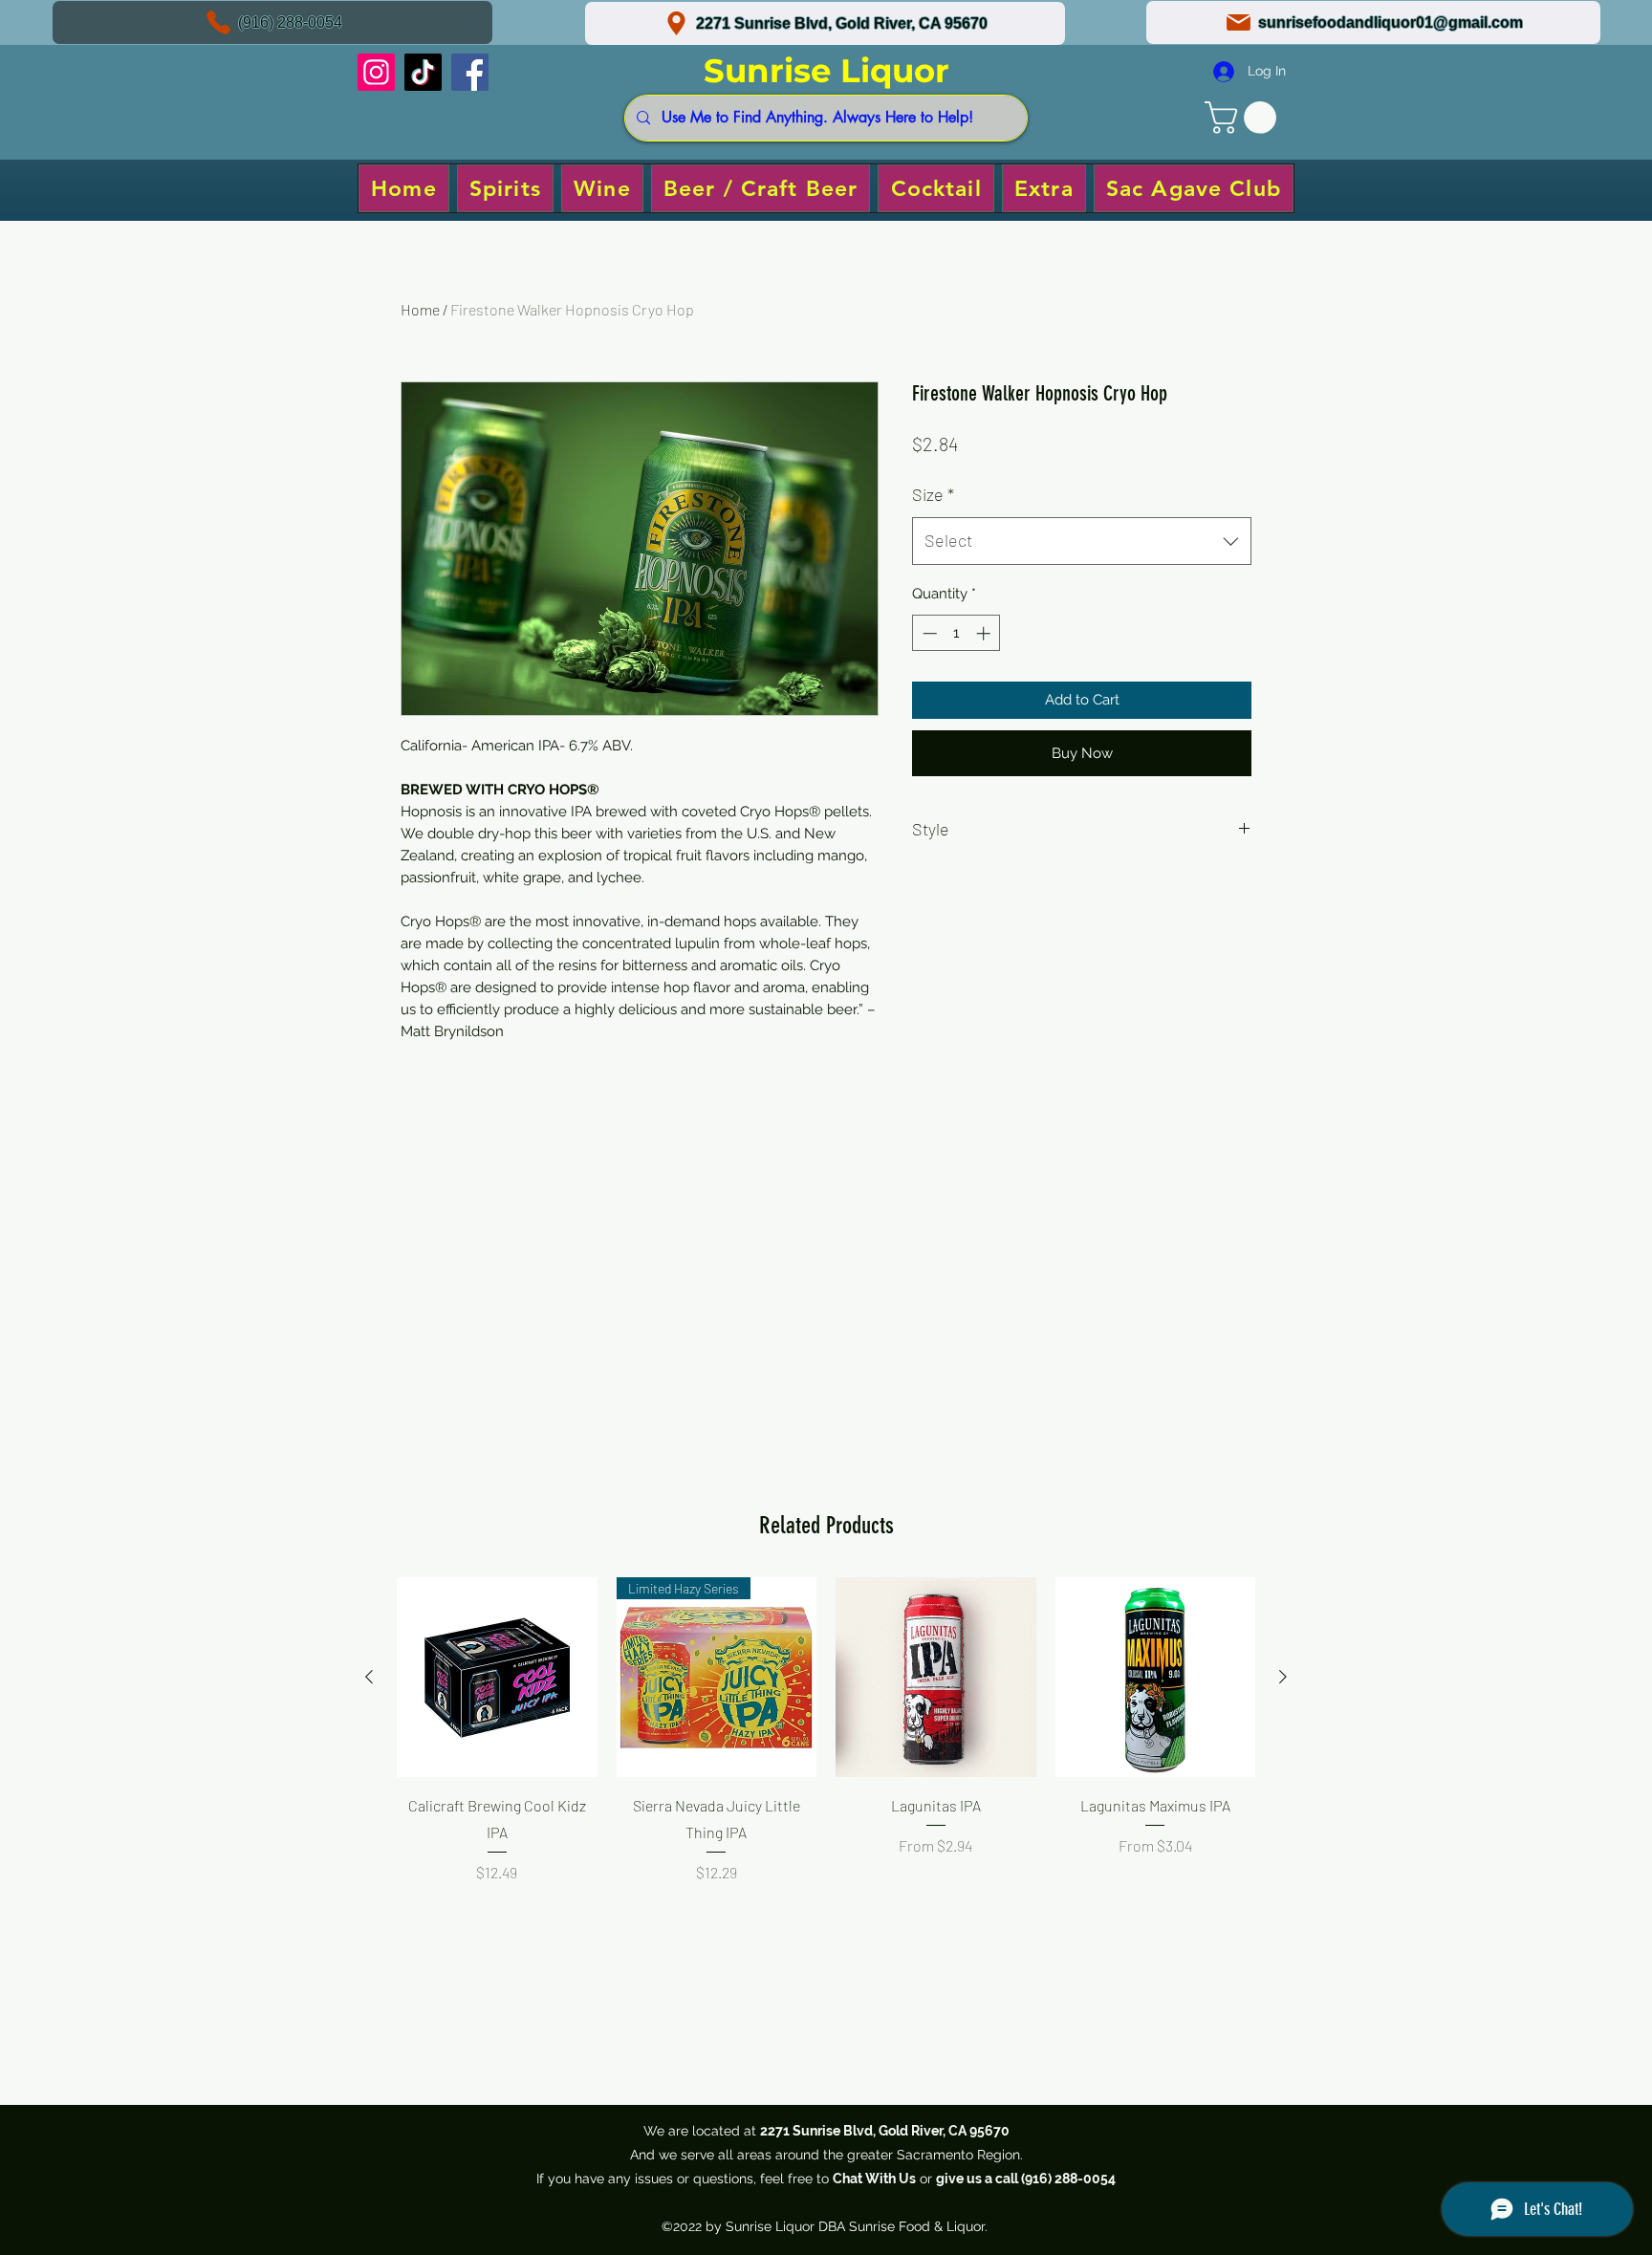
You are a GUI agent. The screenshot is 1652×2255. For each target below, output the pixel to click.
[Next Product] (1283, 1677)
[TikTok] (423, 72)
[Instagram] (376, 72)
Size (933, 494)
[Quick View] (497, 1678)
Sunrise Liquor (826, 71)
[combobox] (1082, 541)
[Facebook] (470, 72)
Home (420, 309)
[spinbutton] (956, 633)
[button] (1244, 118)
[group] (826, 1756)
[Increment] (985, 633)
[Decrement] (928, 633)
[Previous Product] (369, 1677)
